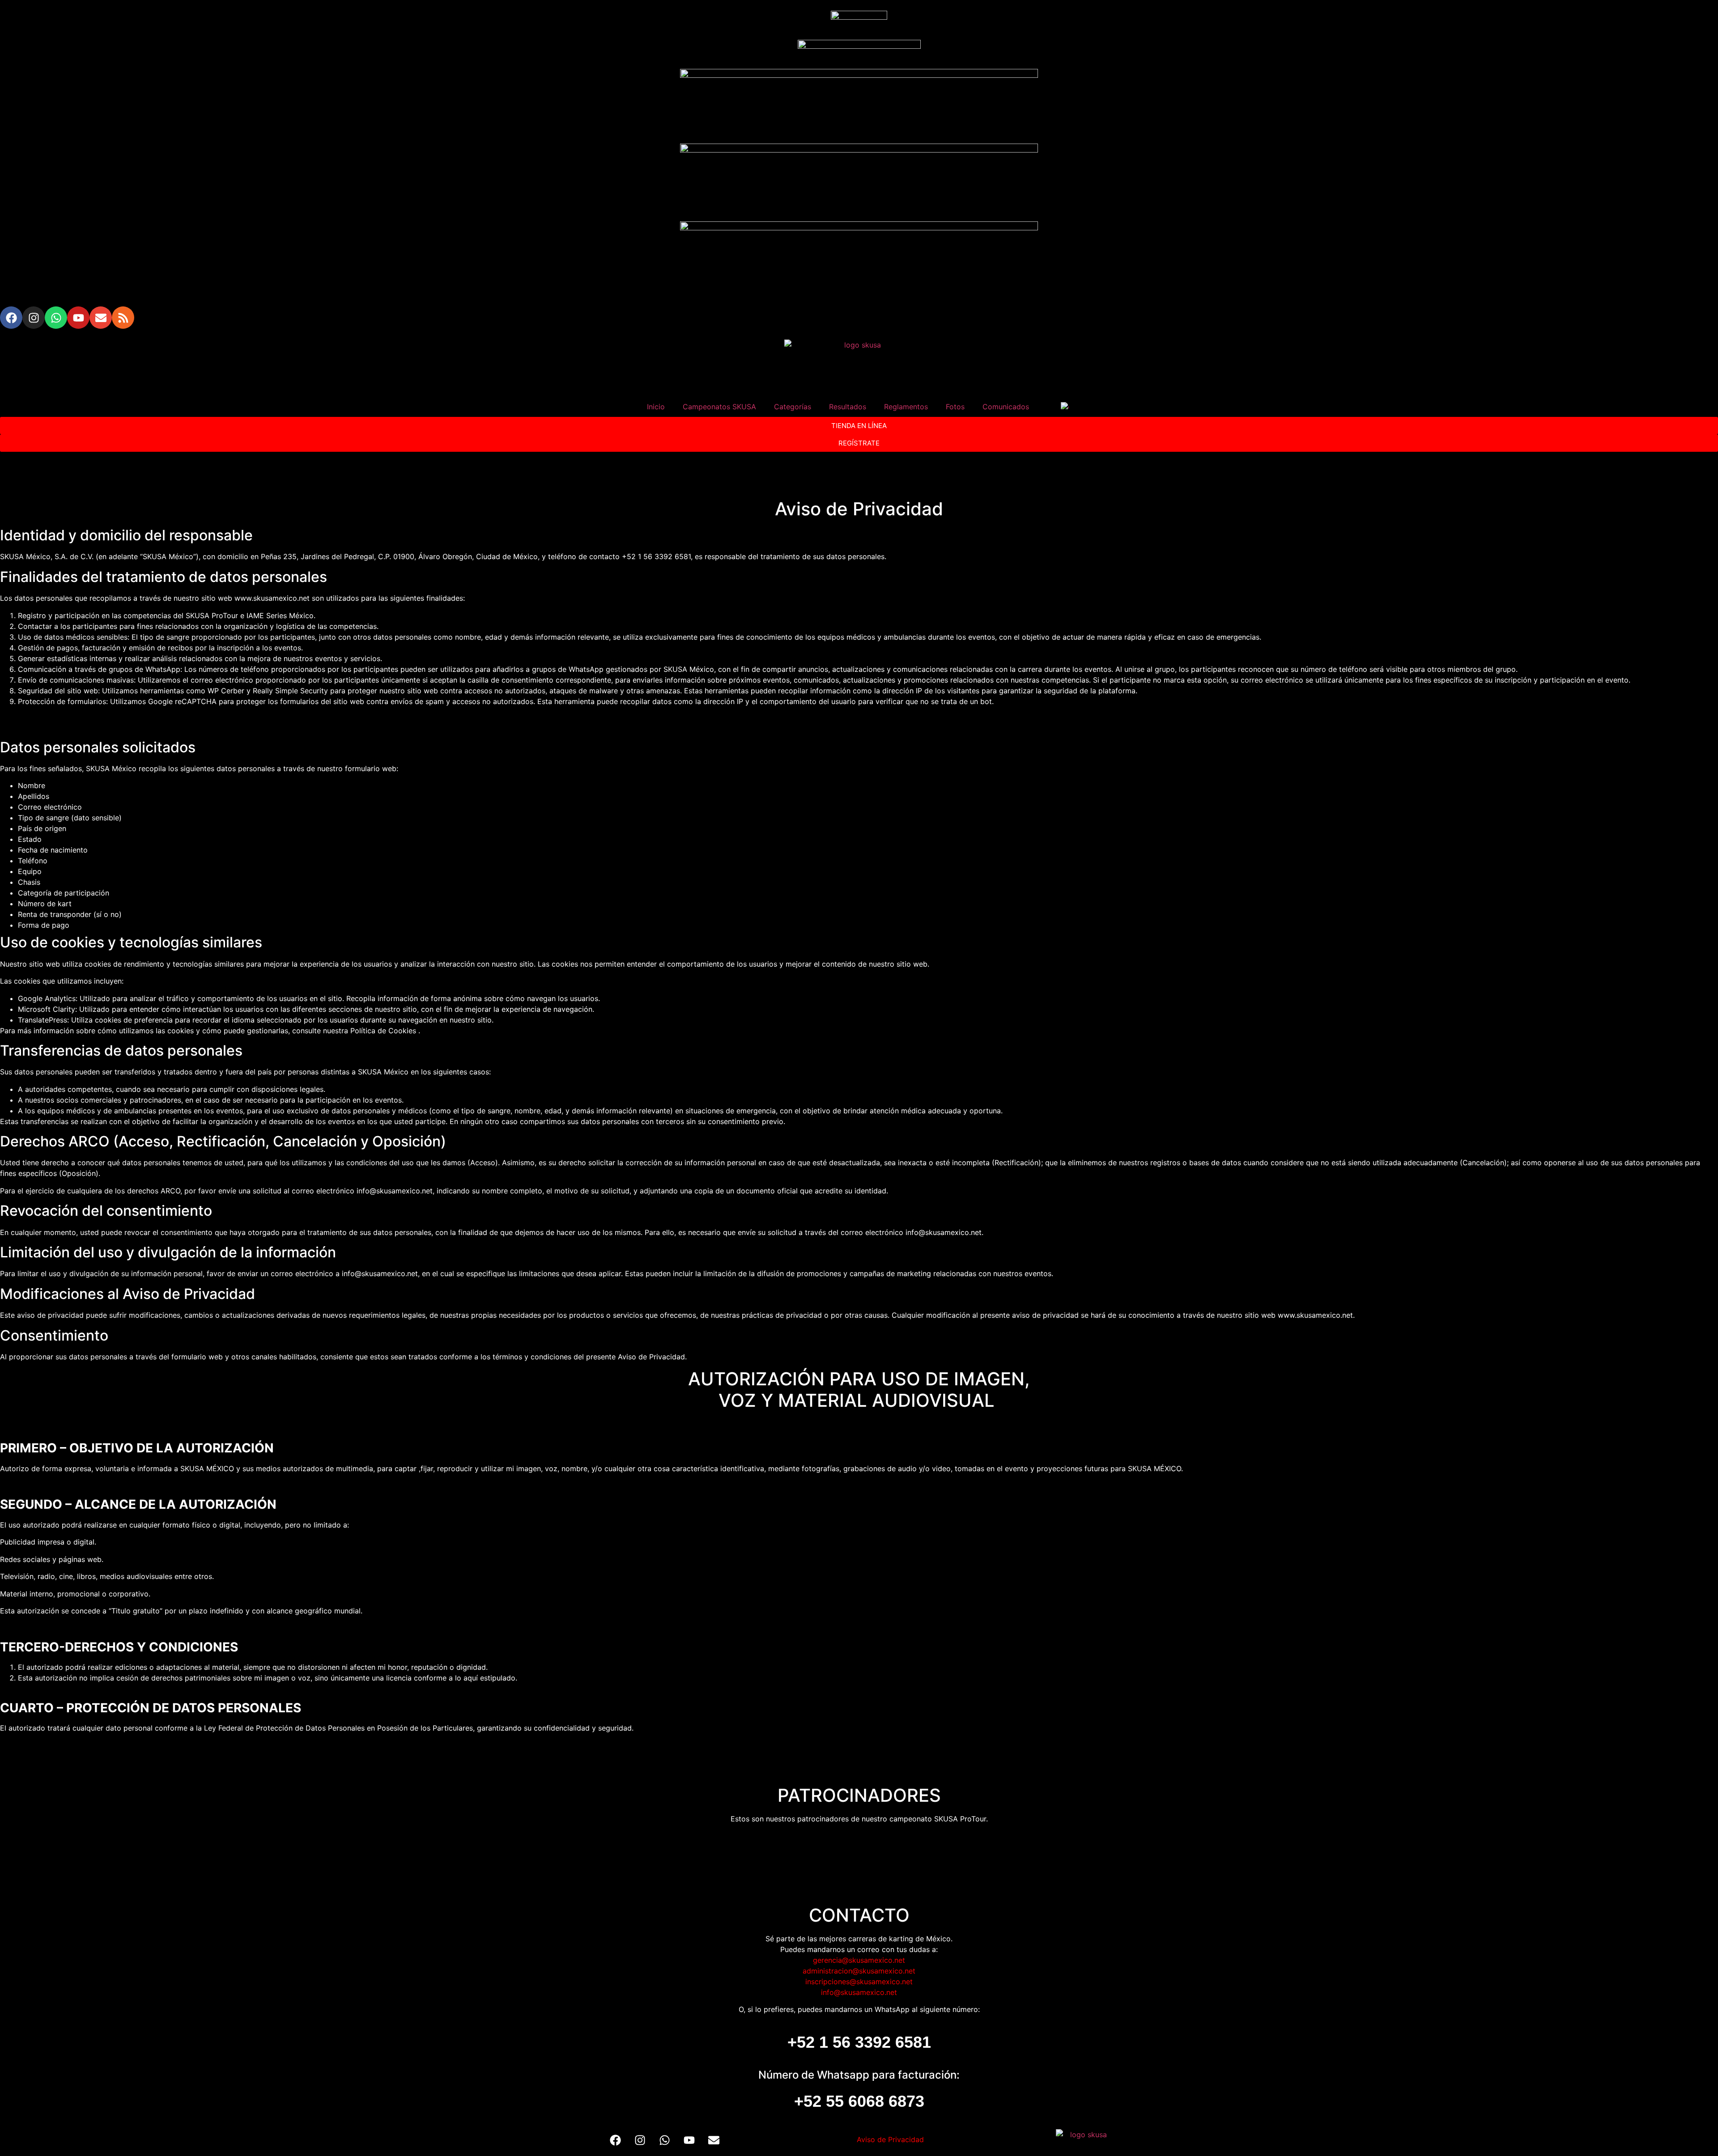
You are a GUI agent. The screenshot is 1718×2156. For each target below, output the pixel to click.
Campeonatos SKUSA (719, 407)
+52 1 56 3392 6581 (859, 2042)
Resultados (848, 407)
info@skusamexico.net (859, 1992)
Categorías (793, 407)
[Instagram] (34, 318)
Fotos (955, 407)
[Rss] (123, 318)
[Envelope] (101, 318)
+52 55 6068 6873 (859, 2101)
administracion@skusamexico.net (859, 1971)
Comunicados (1006, 407)
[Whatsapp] (56, 318)
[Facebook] (11, 318)
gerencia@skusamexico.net (859, 1960)
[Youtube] (78, 318)
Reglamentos (906, 407)
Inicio (656, 407)
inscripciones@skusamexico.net (859, 1982)
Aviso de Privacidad (890, 2139)
